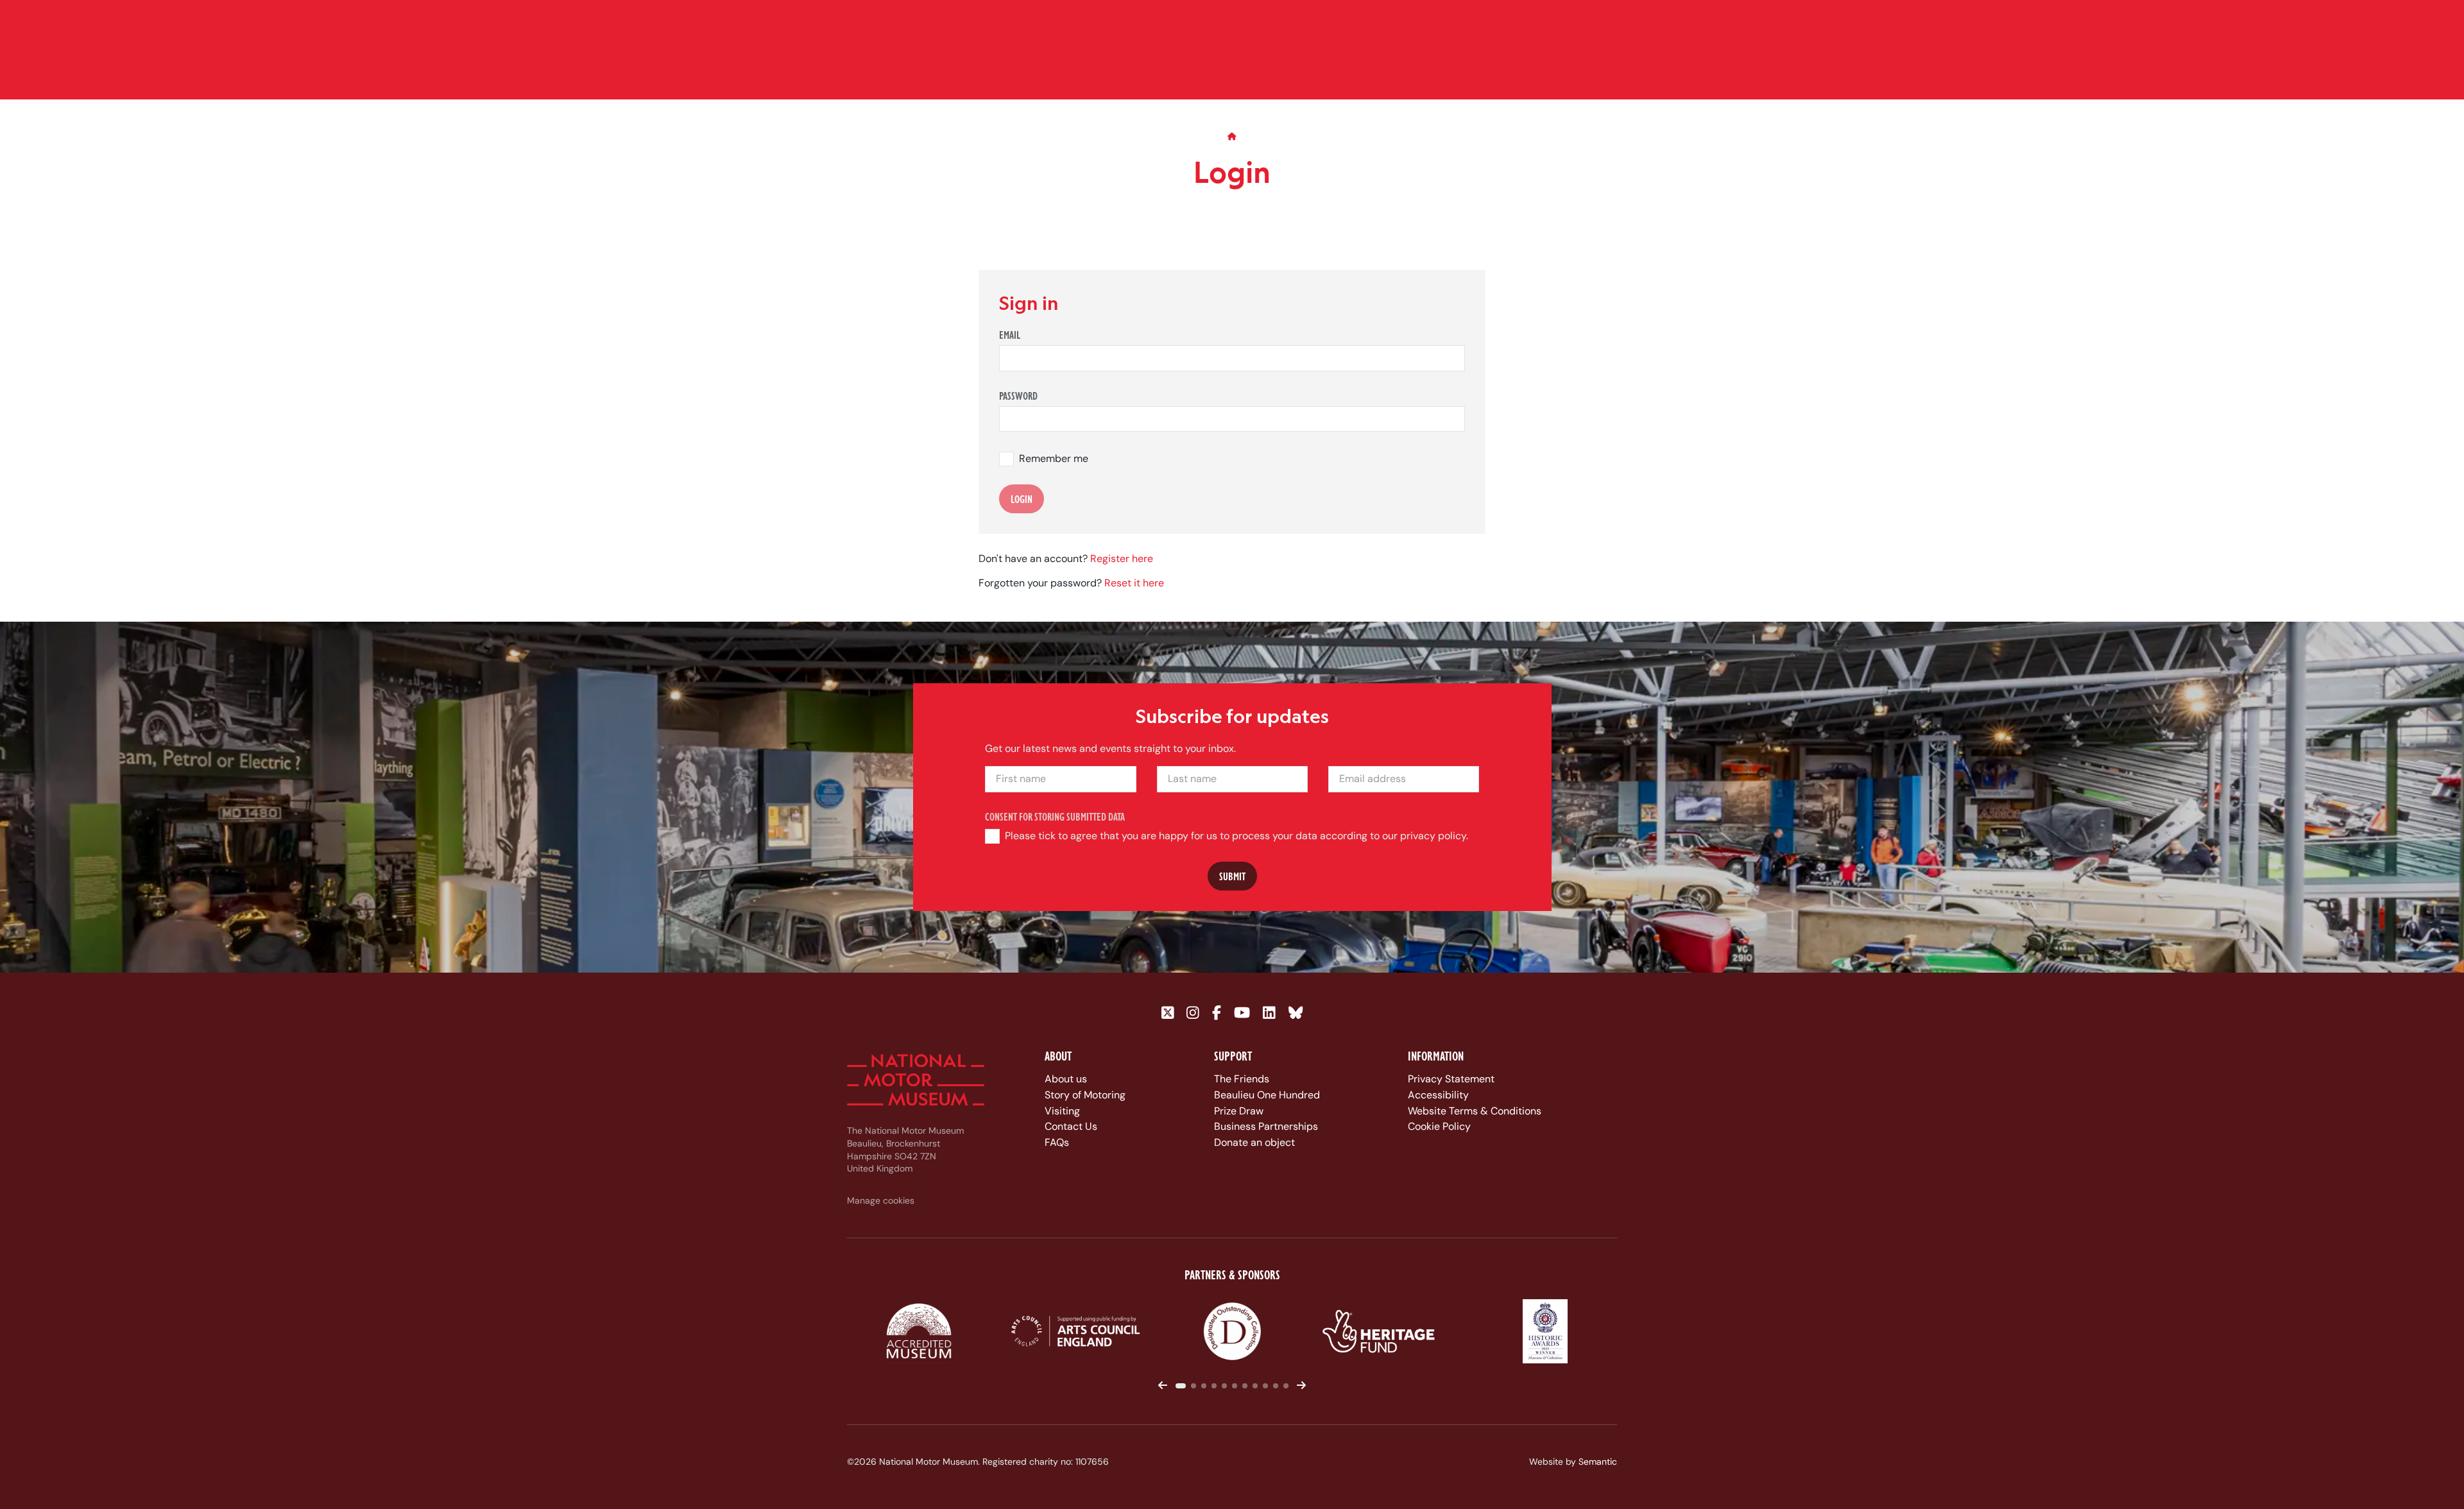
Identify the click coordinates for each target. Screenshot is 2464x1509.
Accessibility (1438, 1095)
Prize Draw (1239, 1111)
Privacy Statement (1451, 1079)
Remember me (1054, 459)
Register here (1122, 558)
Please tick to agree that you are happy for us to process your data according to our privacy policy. (1236, 836)
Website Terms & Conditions (1475, 1111)
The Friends (1242, 1079)
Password (1018, 396)
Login (1022, 499)
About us (1066, 1079)
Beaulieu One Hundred (1267, 1095)
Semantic (1598, 1462)
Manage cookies (881, 1200)
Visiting (1062, 1111)
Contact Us (1071, 1126)
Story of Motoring (1085, 1095)
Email (1010, 335)
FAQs (1057, 1142)
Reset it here (1134, 584)
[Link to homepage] (916, 1080)
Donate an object (1254, 1142)
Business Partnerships (1266, 1126)
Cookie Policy (1439, 1126)
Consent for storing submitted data (1055, 817)
